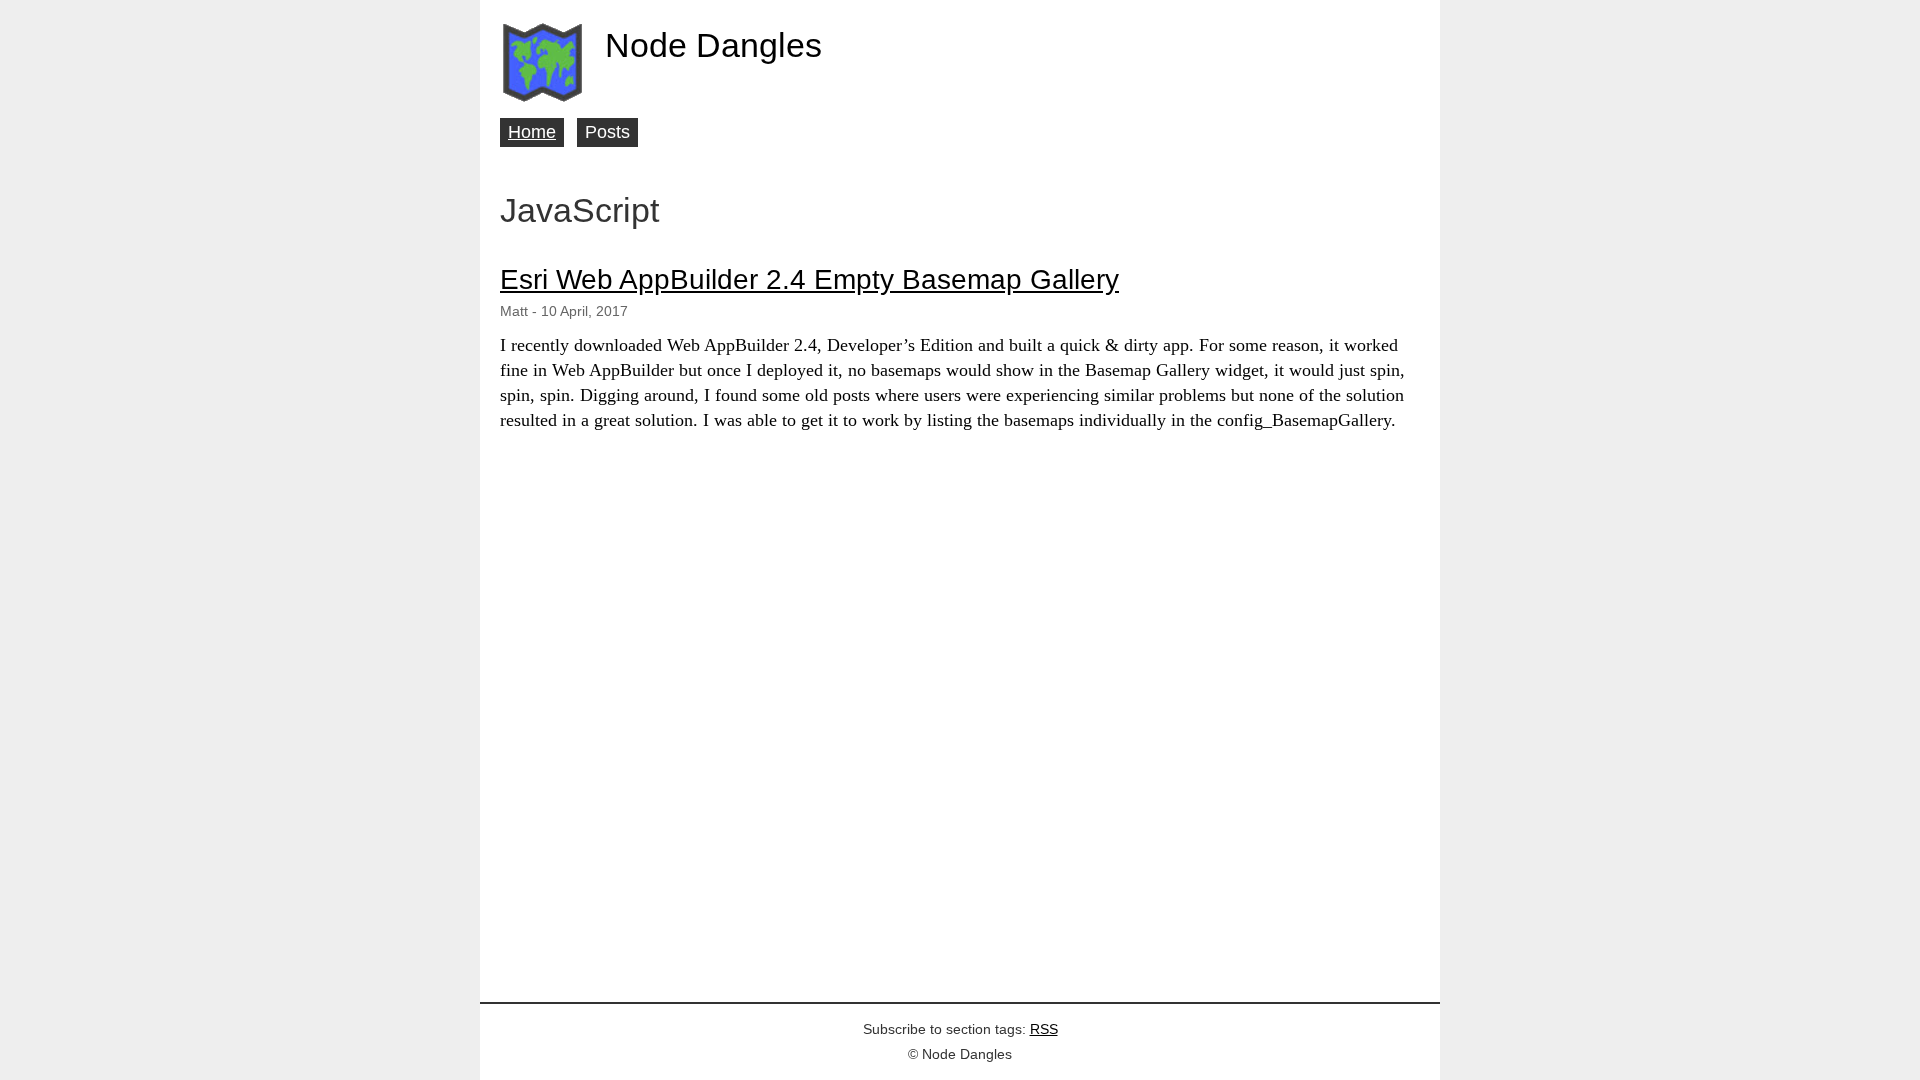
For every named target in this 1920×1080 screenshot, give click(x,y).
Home (532, 132)
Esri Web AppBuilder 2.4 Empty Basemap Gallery (809, 279)
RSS (1044, 1029)
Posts (607, 132)
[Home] (542, 62)
